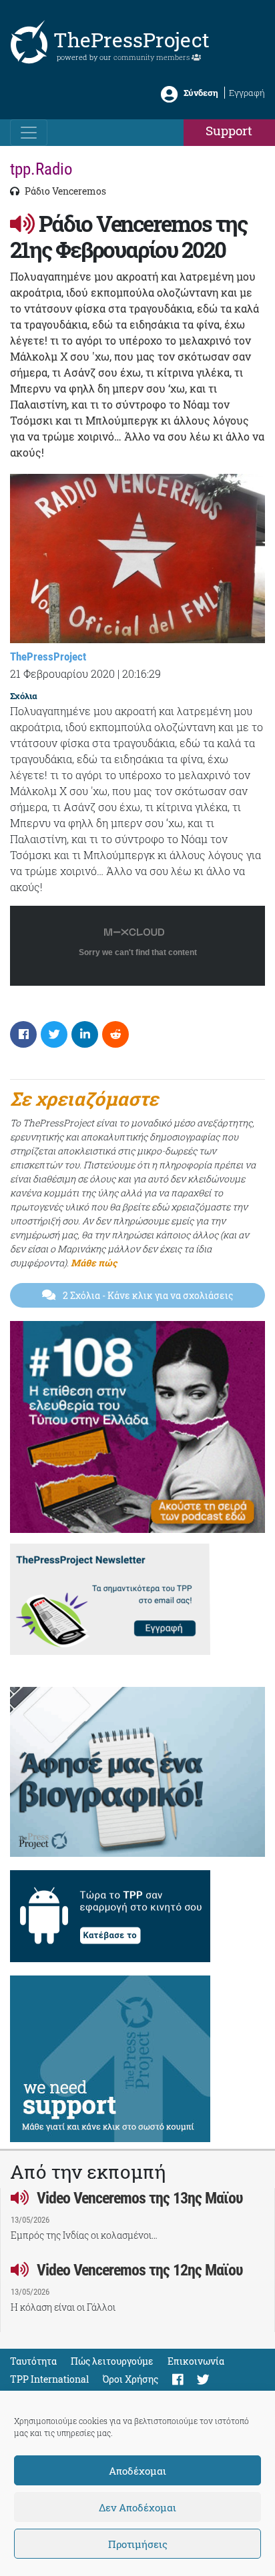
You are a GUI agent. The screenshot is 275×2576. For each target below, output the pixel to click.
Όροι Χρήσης (130, 2379)
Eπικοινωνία (196, 2361)
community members (153, 57)
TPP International (49, 2379)
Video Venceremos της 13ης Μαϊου (138, 2198)
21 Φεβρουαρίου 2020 (62, 673)
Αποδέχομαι (137, 2471)
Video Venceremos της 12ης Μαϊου (138, 2270)
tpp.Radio (41, 169)
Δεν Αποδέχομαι (137, 2507)
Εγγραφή (247, 93)
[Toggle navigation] (29, 133)
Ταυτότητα (33, 2361)
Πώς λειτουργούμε (112, 2361)
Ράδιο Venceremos (64, 191)
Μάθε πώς (94, 1263)
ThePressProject (131, 40)
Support (229, 130)
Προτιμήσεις (138, 2544)
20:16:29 (142, 673)
